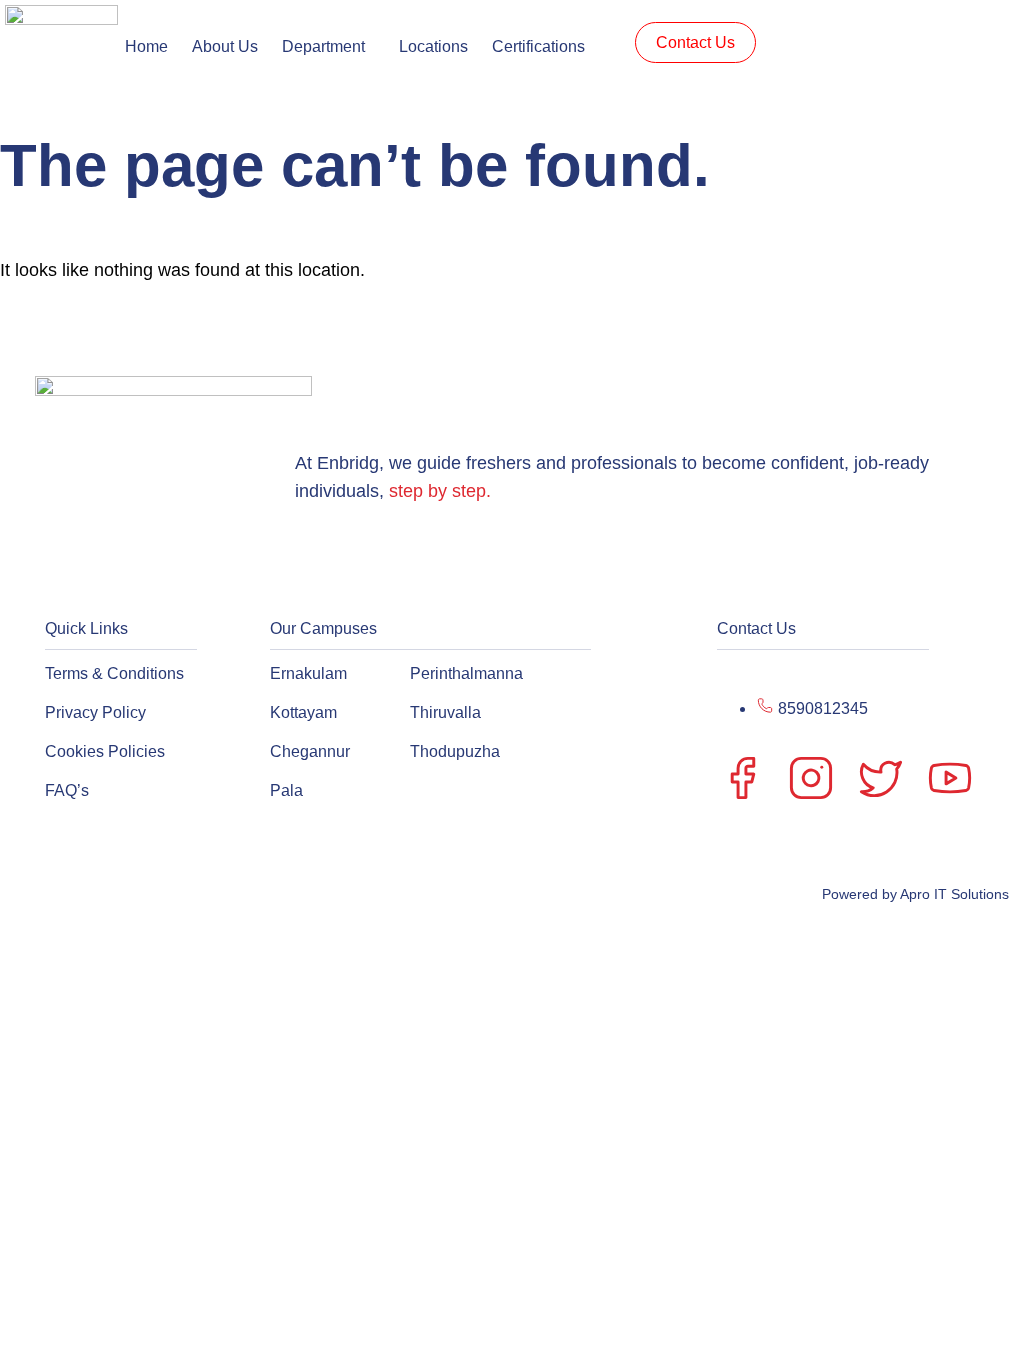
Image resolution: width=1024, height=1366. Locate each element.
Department (323, 46)
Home (146, 46)
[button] (328, 46)
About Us (225, 46)
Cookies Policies (105, 751)
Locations (433, 46)
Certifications (538, 46)
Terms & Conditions (114, 673)
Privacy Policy (95, 712)
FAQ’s (67, 790)
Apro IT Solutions (953, 894)
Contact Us (695, 42)
